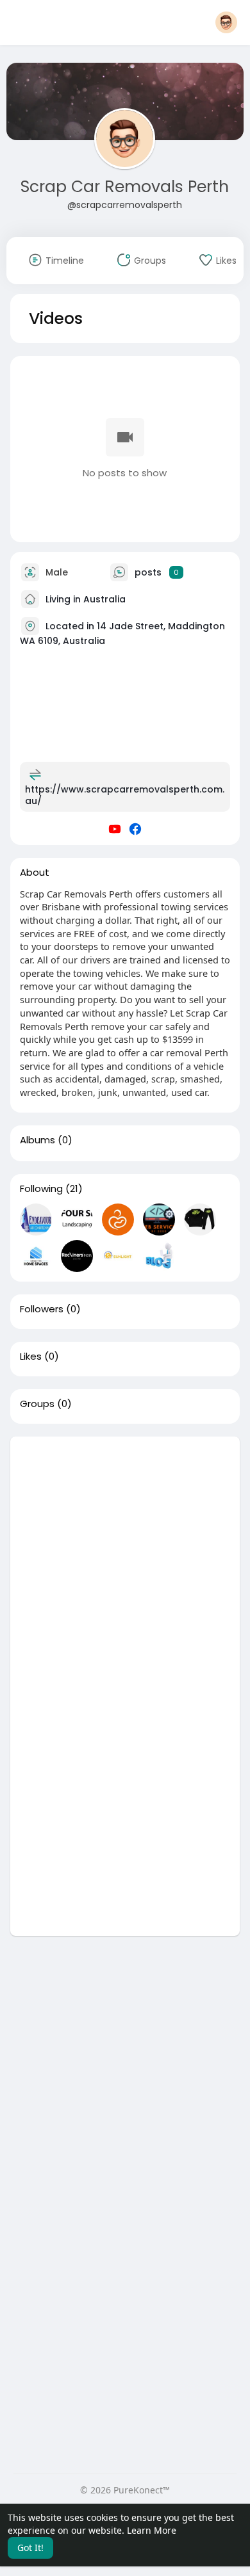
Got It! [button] (30, 2548)
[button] (226, 22)
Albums (37, 1140)
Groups (37, 1404)
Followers (42, 1309)
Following (41, 1189)
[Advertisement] (125, 1561)
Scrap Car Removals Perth (125, 187)
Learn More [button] (152, 2530)
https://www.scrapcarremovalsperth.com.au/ (125, 795)
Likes (31, 1356)
